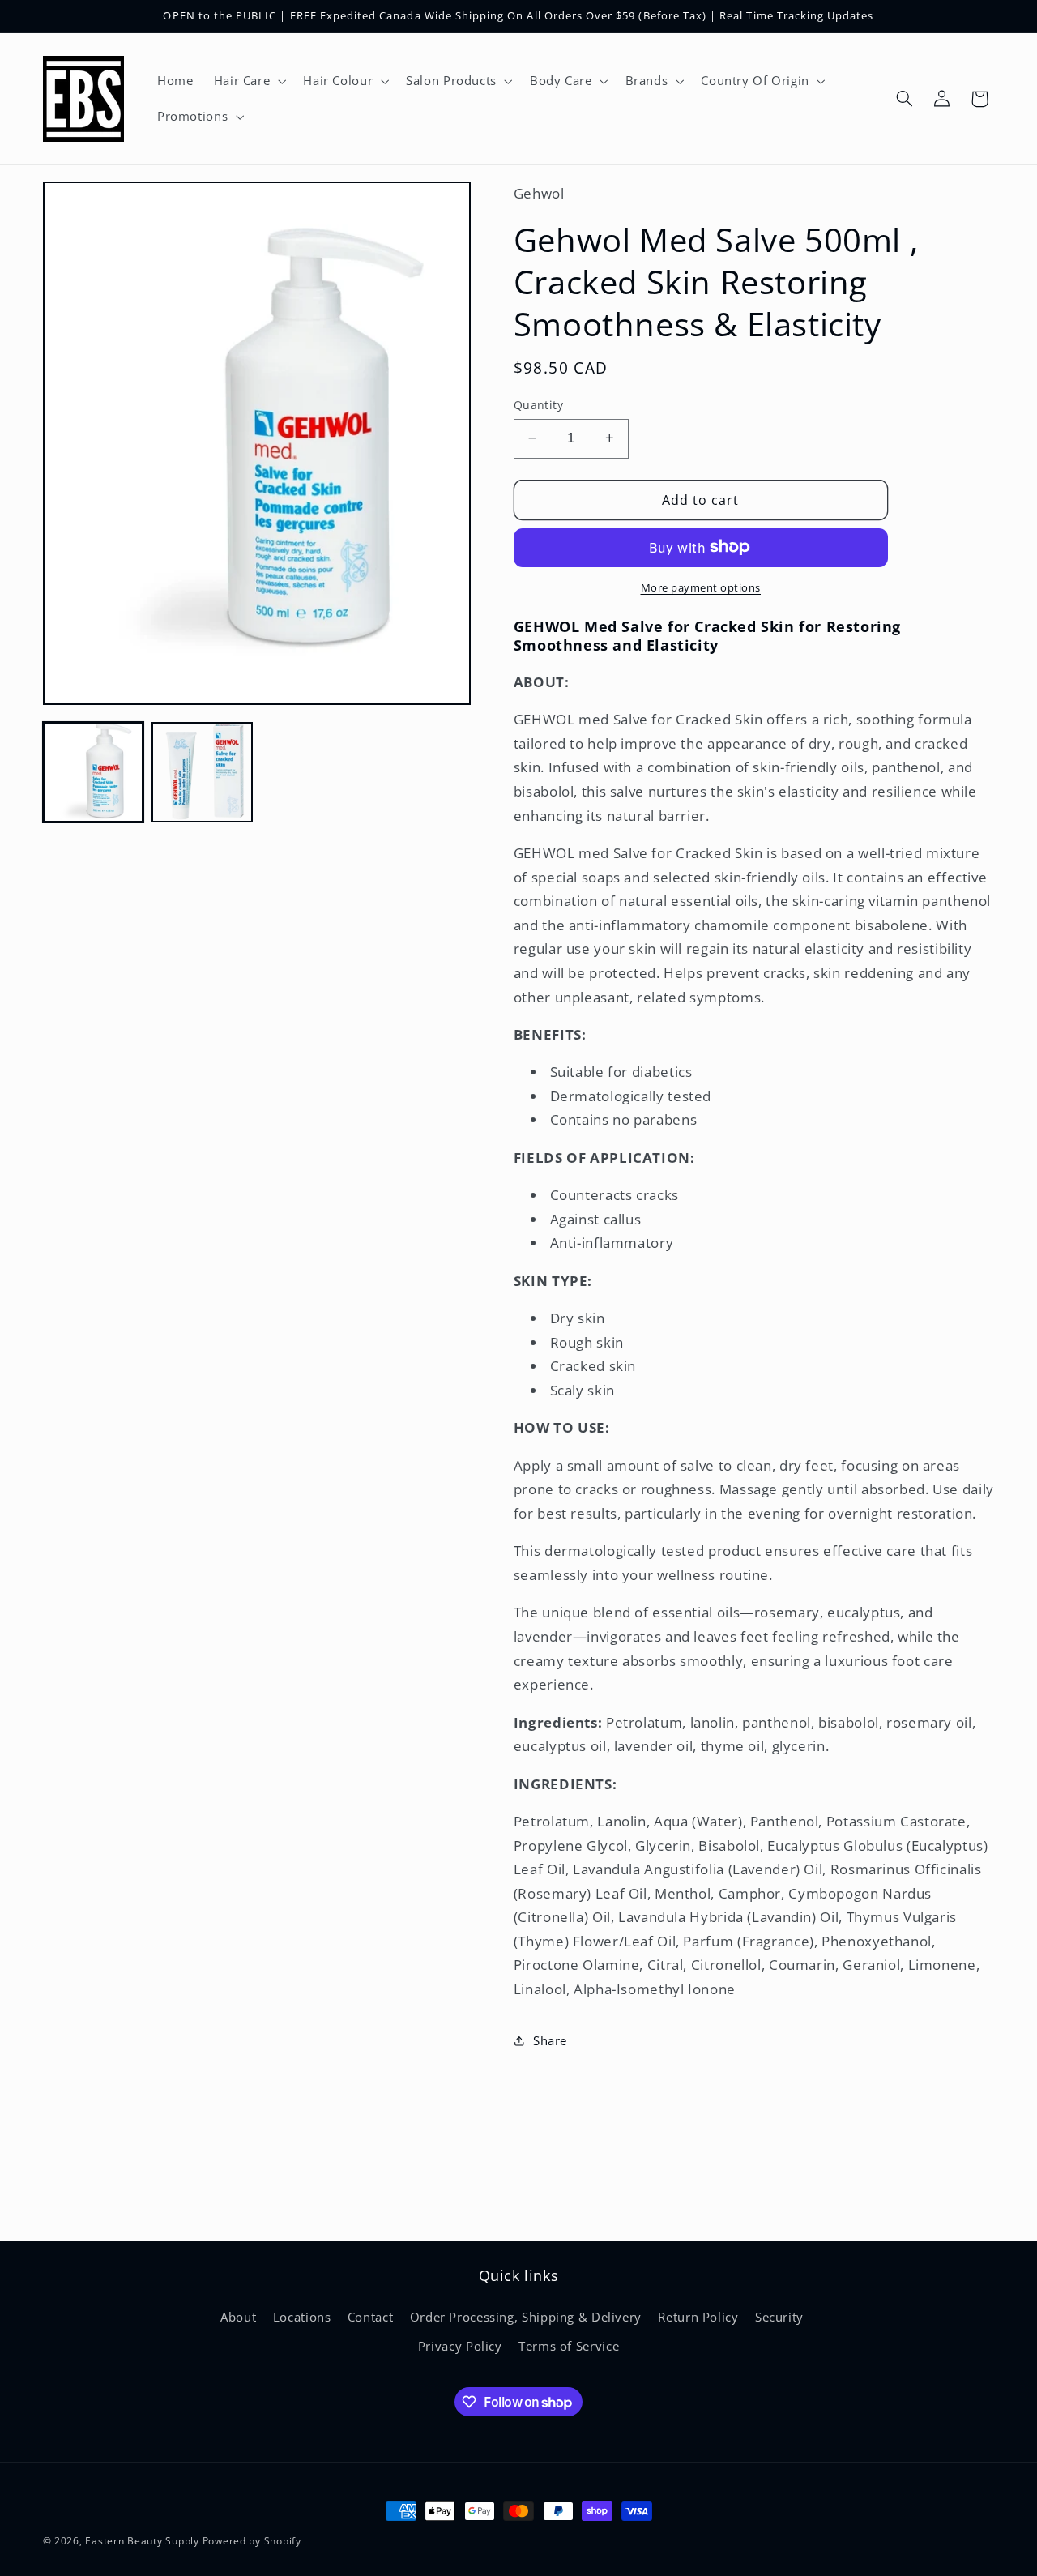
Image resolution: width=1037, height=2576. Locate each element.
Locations (302, 2317)
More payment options (701, 587)
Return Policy (698, 2317)
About (238, 2317)
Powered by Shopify (252, 2541)
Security (779, 2317)
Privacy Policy (460, 2346)
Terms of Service (569, 2346)
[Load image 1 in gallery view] (93, 772)
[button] (248, 81)
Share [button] (550, 2040)
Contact (370, 2317)
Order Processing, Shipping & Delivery (526, 2317)
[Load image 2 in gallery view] (202, 772)
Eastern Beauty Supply (142, 2541)
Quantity (538, 405)
